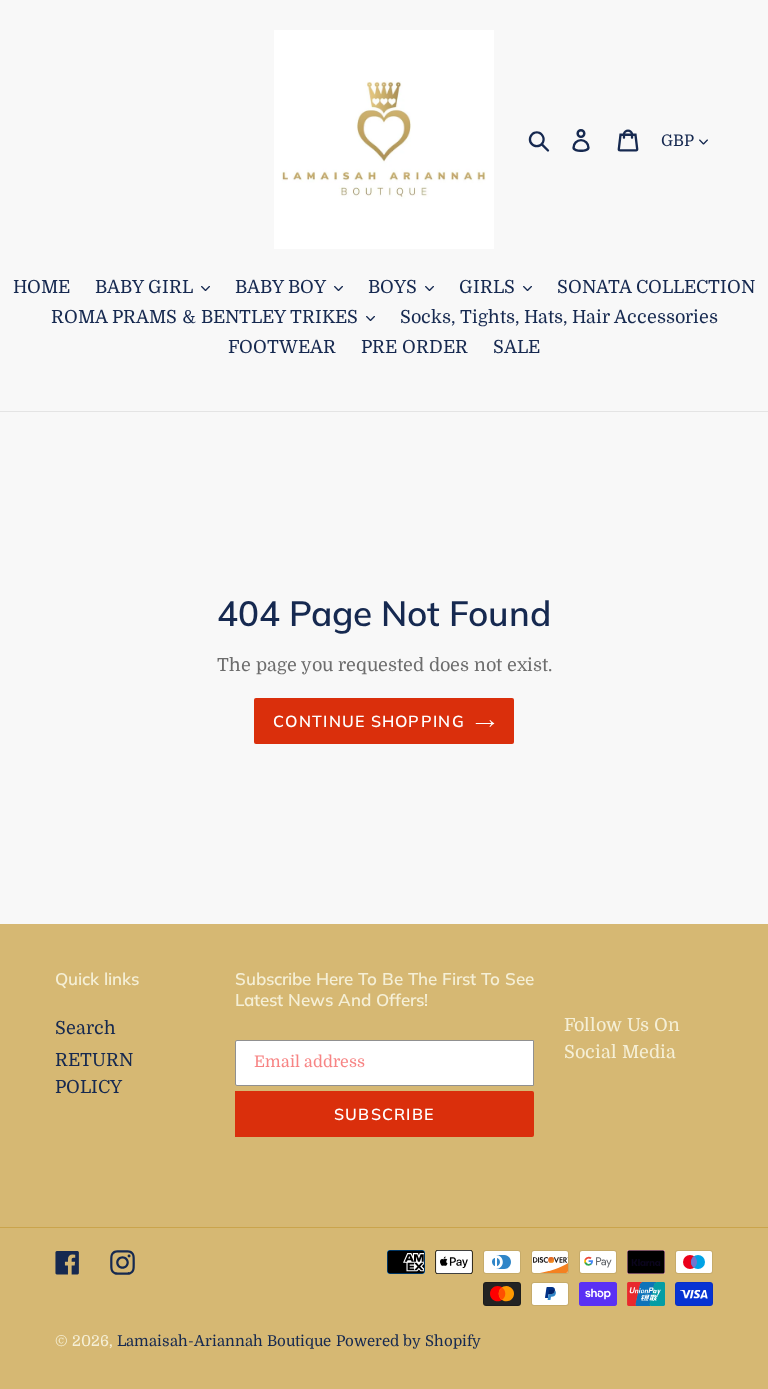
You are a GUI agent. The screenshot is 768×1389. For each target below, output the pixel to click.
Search (85, 1028)
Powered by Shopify (408, 1341)
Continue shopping (369, 721)
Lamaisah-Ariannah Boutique (224, 1341)
